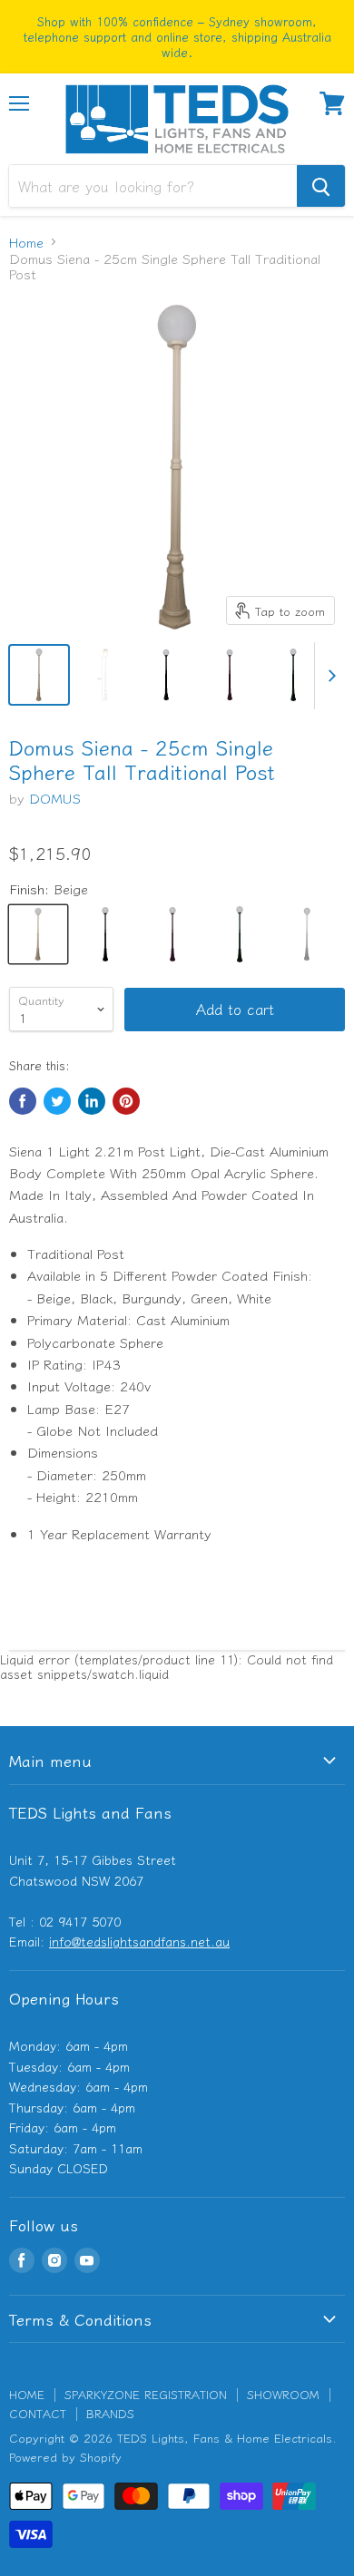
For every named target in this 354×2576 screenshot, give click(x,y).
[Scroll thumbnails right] (329, 676)
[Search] (321, 186)
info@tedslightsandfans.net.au (139, 1941)
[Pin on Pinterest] (126, 1101)
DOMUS (55, 798)
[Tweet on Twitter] (57, 1101)
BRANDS (110, 2413)
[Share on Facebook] (23, 1101)
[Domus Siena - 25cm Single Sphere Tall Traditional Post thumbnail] (39, 675)
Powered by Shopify (65, 2457)
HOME (27, 2394)
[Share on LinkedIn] (92, 1101)
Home (26, 242)
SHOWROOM (283, 2394)
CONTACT (38, 2413)
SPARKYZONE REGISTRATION (146, 2394)
